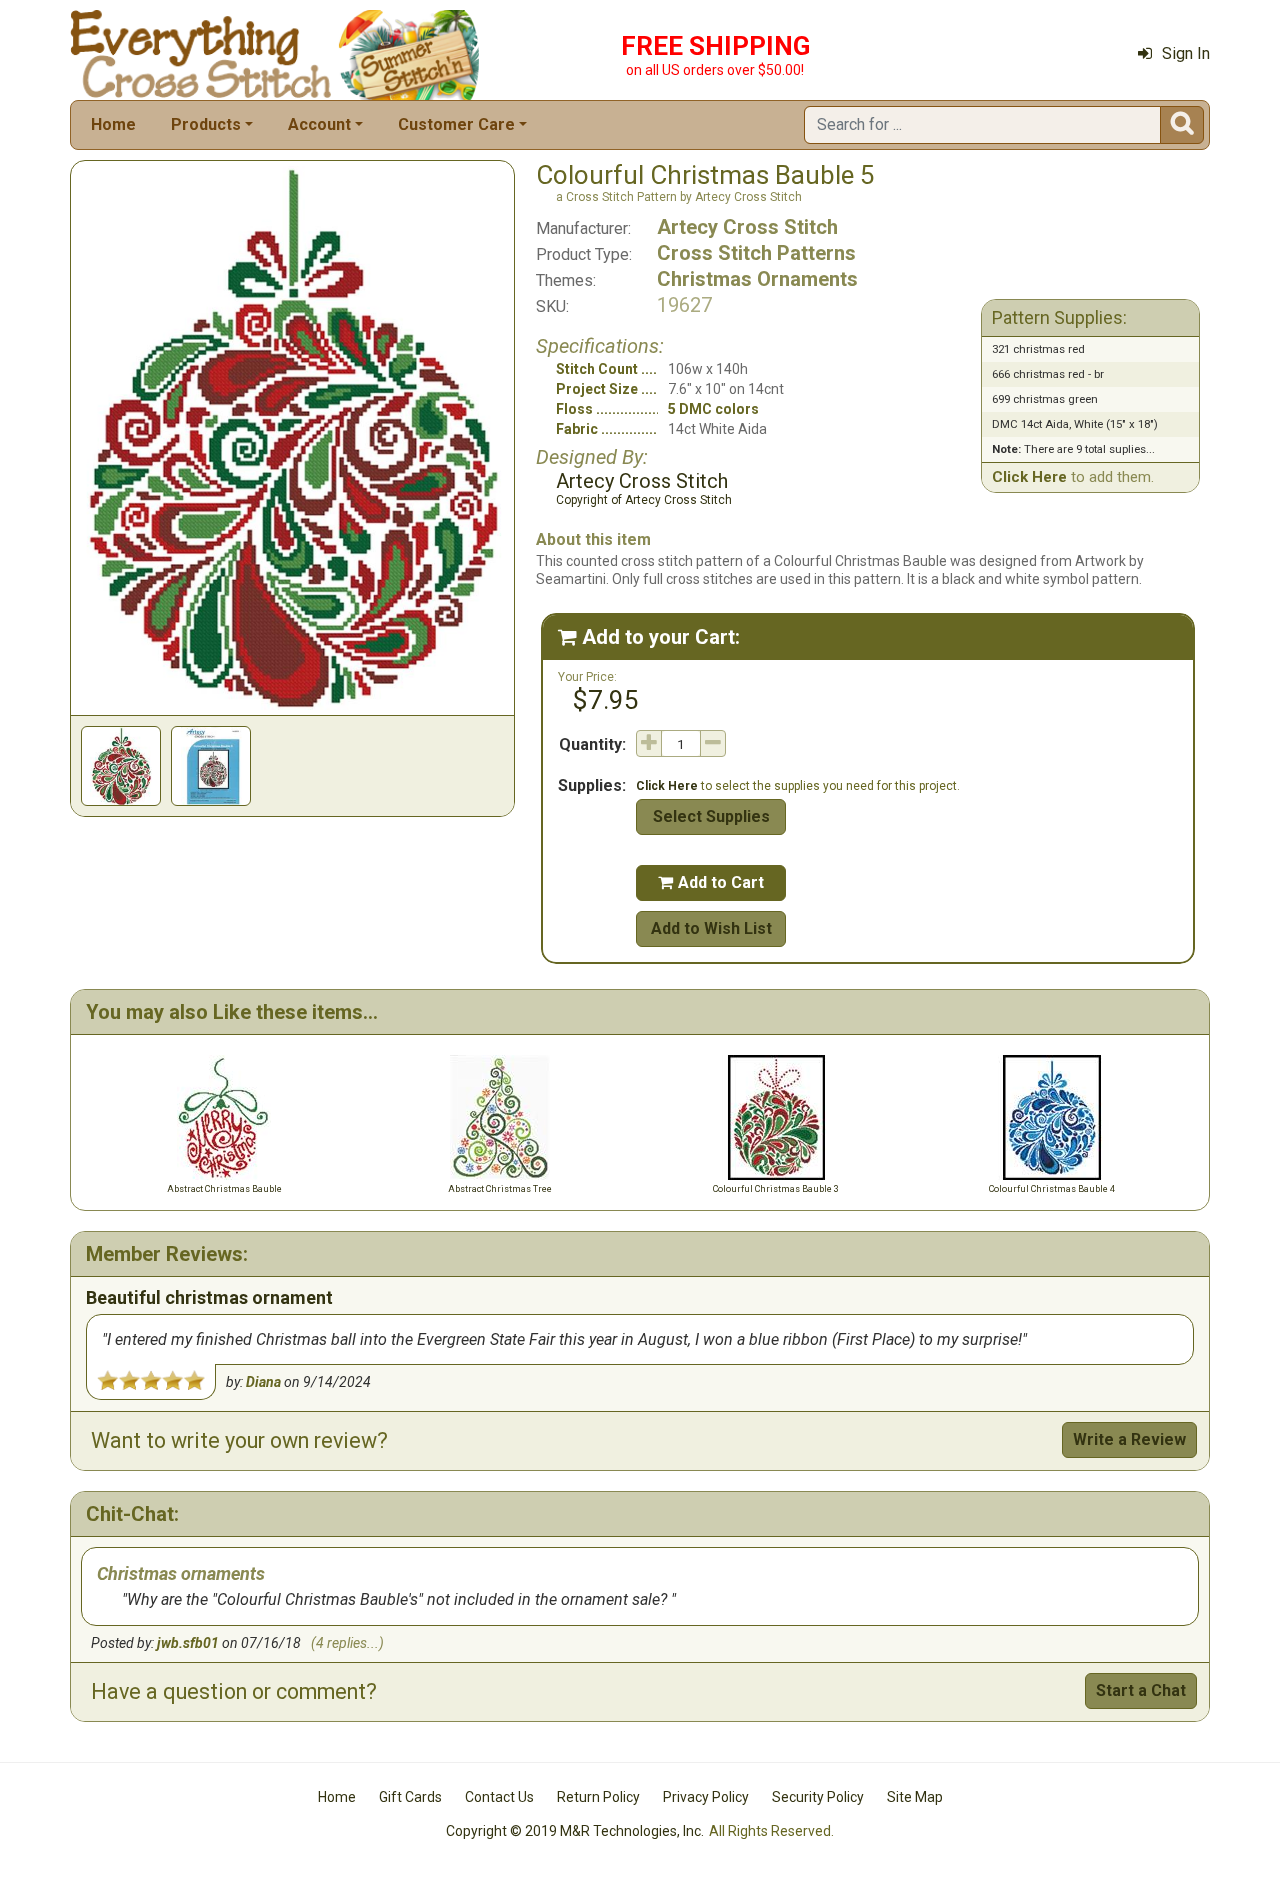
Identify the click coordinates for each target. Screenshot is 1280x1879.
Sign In (1186, 53)
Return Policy (598, 1797)
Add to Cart (711, 882)
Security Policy (818, 1797)
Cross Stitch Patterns (756, 253)
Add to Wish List (711, 928)
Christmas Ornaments (757, 279)
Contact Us (499, 1797)
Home (113, 124)
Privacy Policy (706, 1797)
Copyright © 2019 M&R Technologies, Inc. (575, 1831)
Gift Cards (410, 1797)
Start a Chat (1141, 1690)
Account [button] (319, 124)
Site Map (915, 1797)
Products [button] (206, 124)
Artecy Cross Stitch (747, 227)
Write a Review (1129, 1439)
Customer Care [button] (456, 124)
